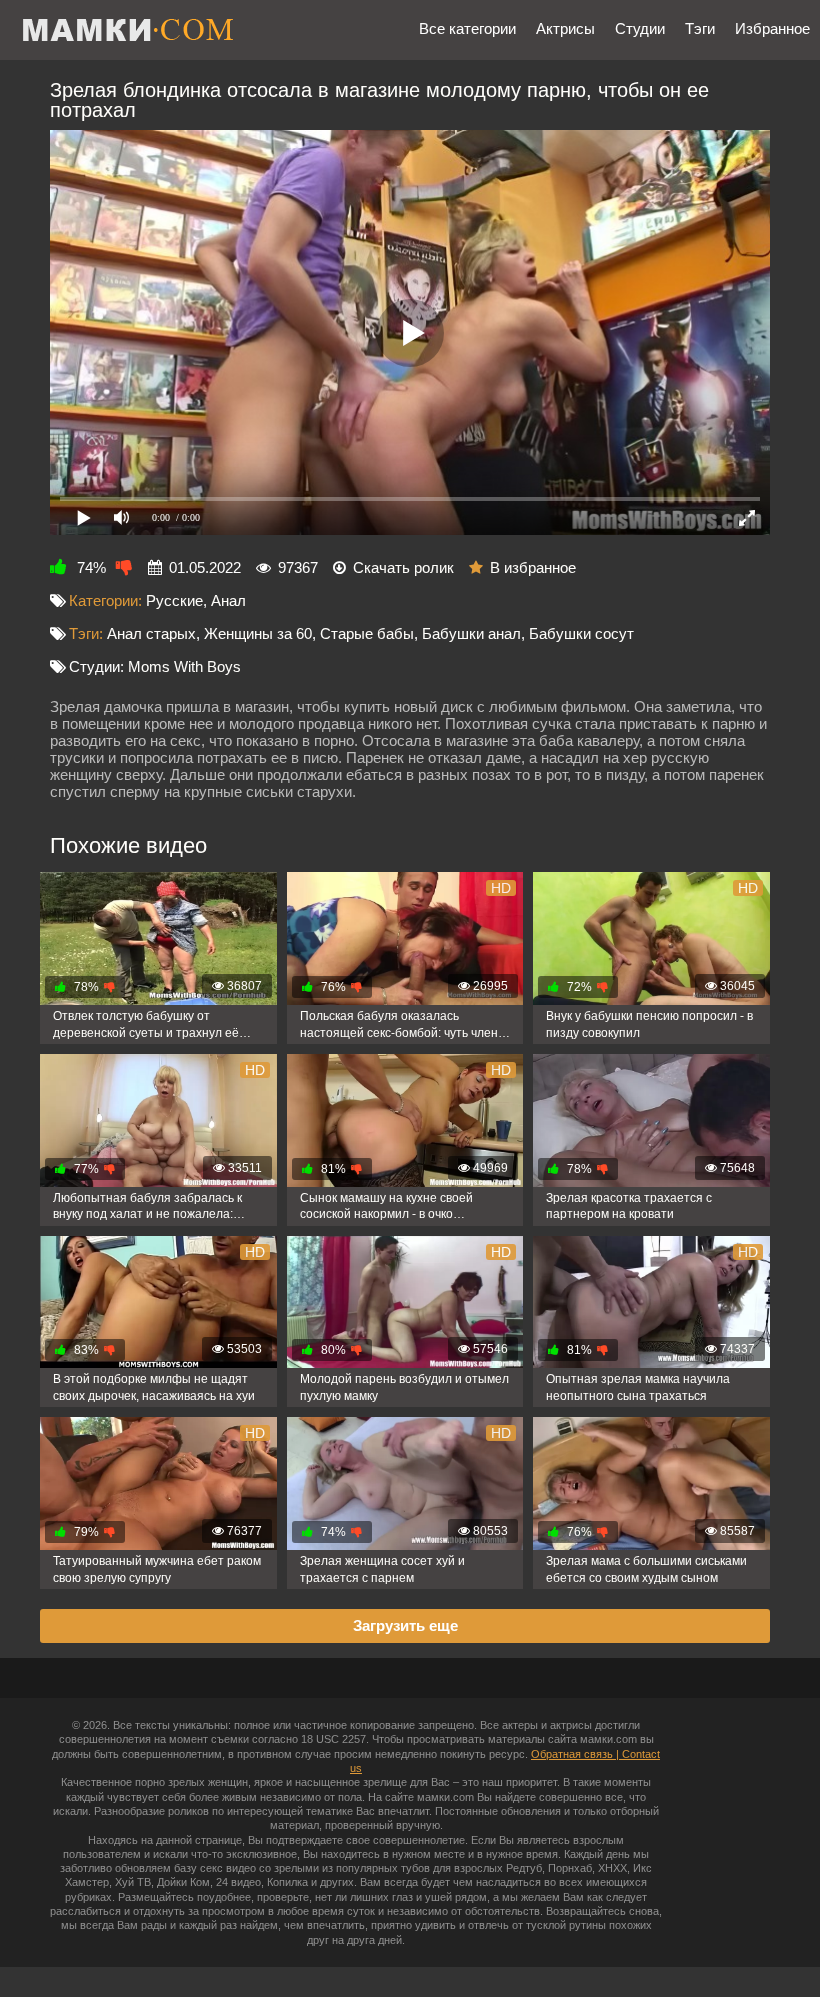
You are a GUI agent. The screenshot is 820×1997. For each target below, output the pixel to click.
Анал (228, 600)
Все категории (467, 28)
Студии (640, 28)
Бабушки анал (471, 633)
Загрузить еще (405, 1625)
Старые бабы (367, 633)
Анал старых (151, 633)
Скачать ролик (403, 567)
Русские (174, 600)
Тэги (700, 28)
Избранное (772, 28)
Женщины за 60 (258, 633)
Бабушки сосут (581, 633)
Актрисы (565, 28)
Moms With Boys (184, 666)
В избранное (533, 567)
